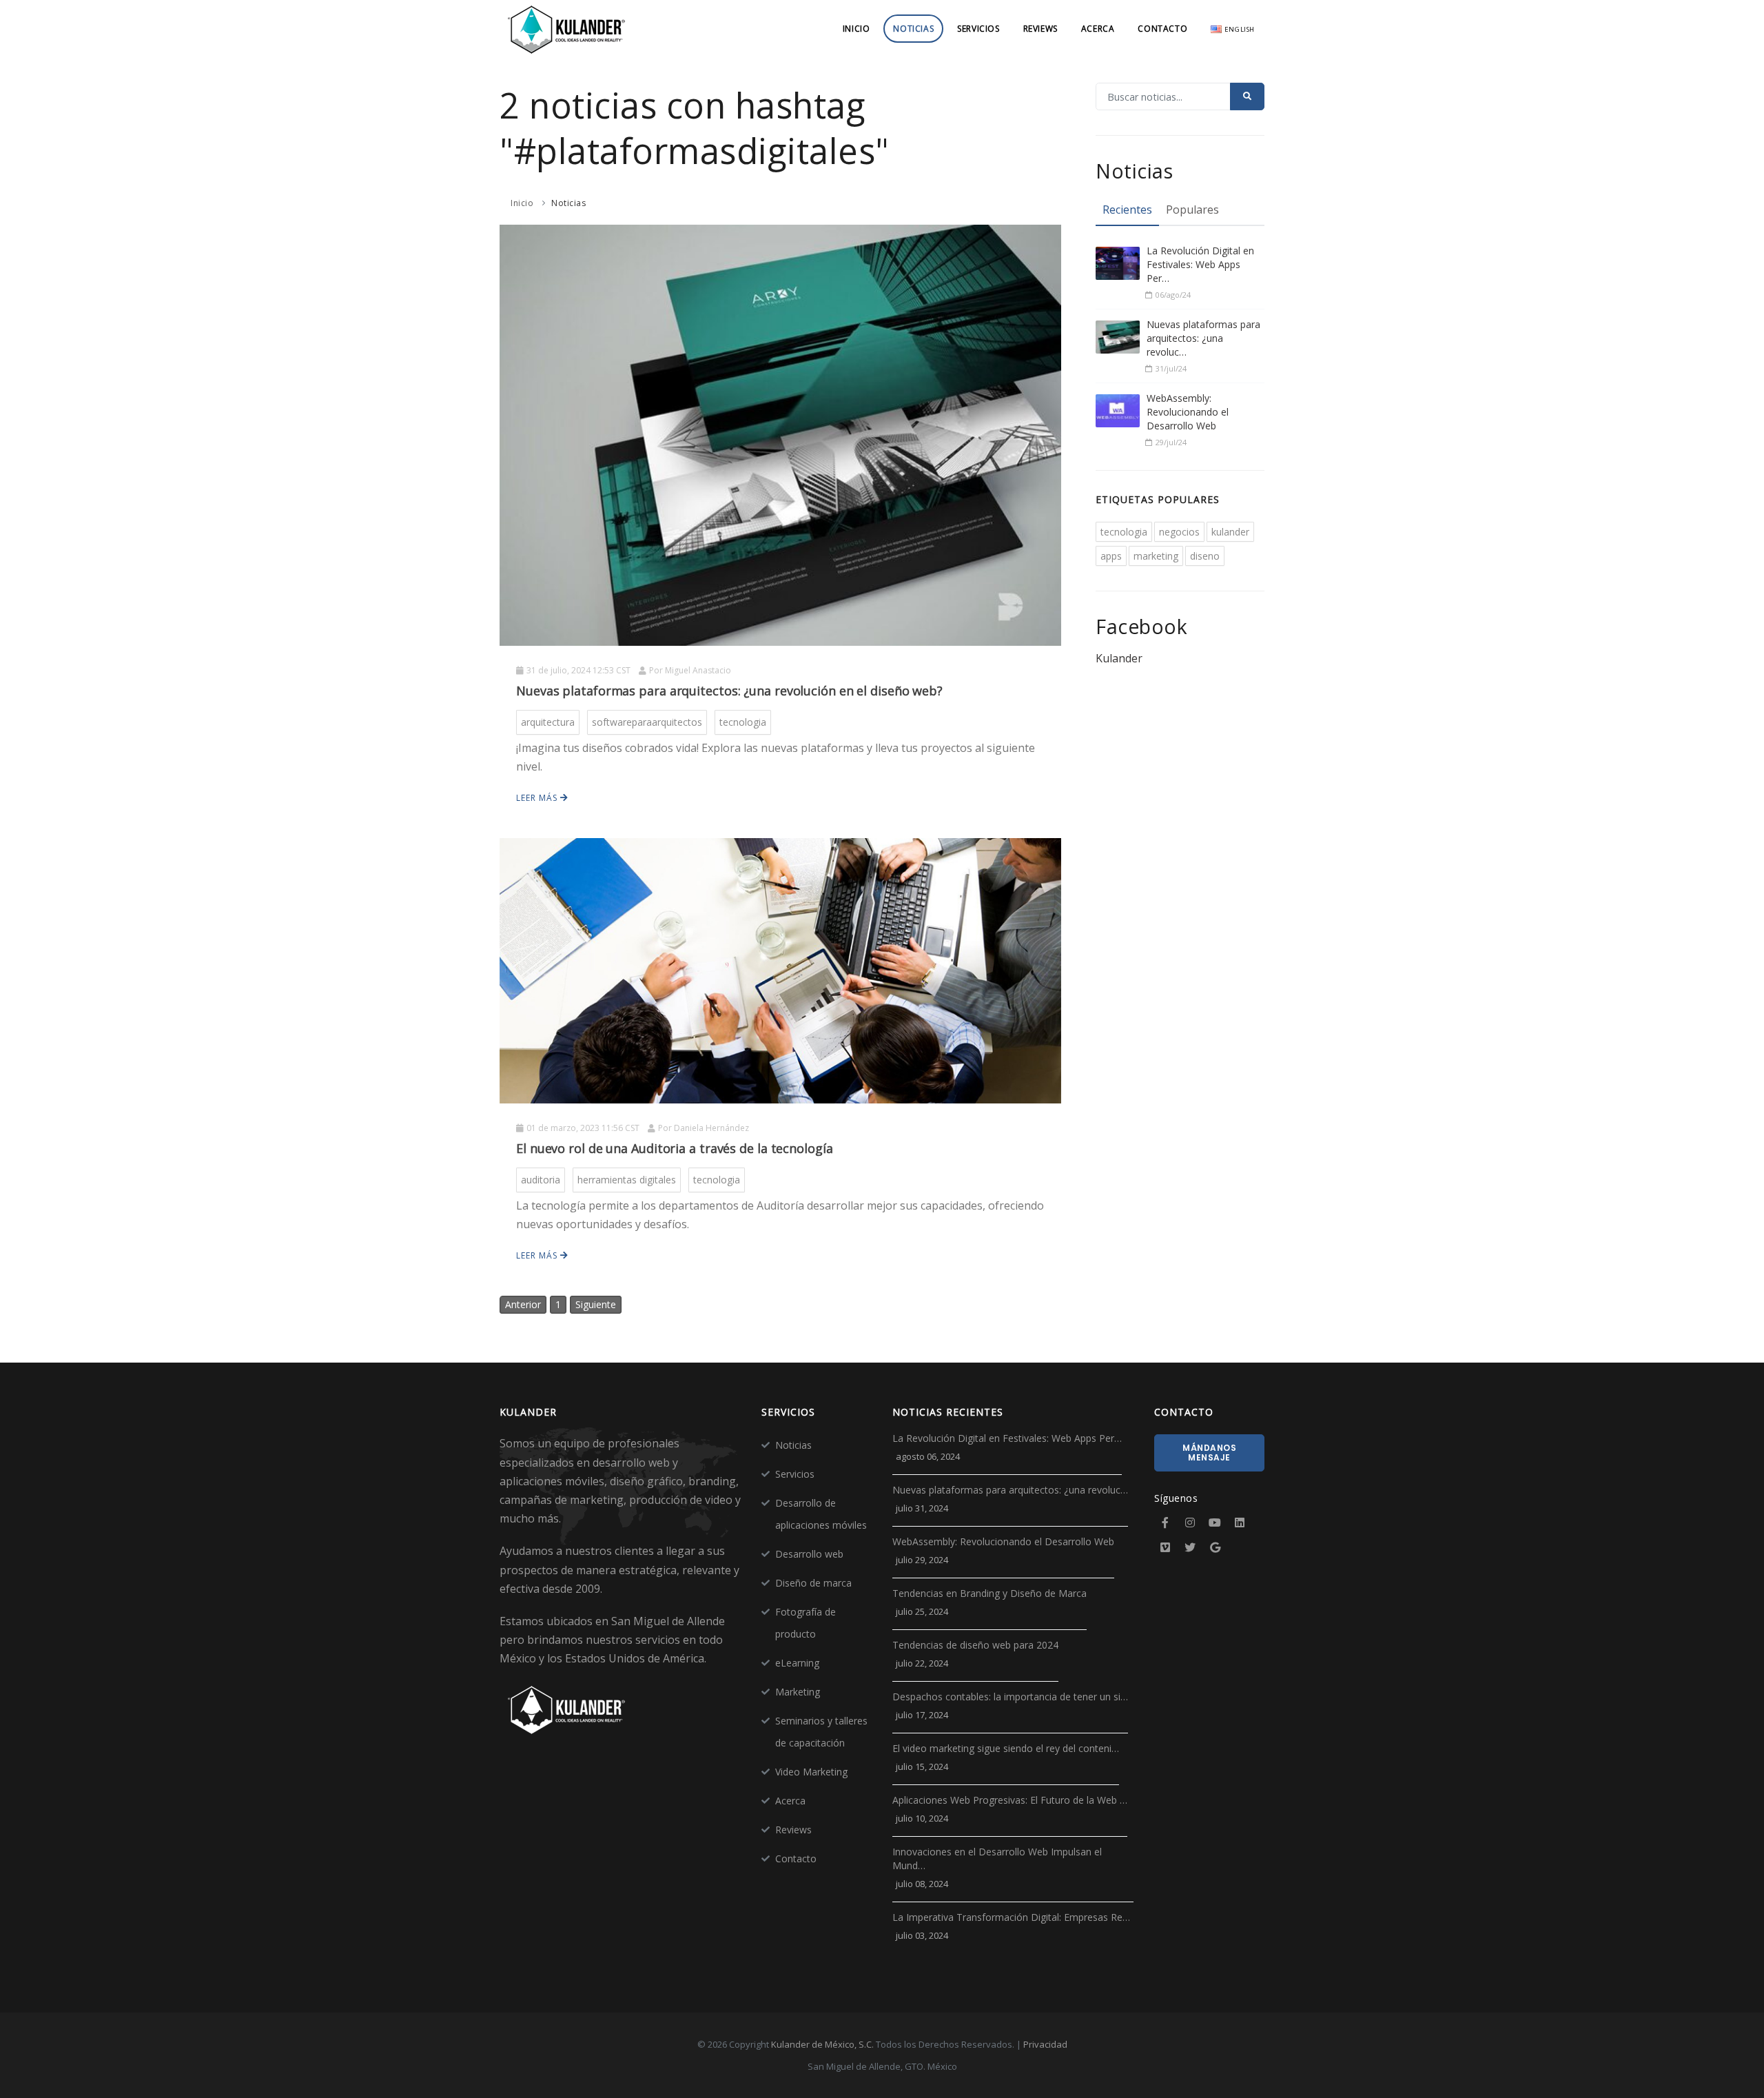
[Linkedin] (1240, 1522)
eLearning (797, 1663)
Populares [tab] (1192, 210)
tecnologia (743, 722)
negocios (1179, 532)
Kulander (1119, 658)
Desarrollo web (809, 1554)
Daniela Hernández (711, 1128)
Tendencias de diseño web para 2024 (975, 1645)
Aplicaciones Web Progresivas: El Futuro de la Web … (1010, 1800)
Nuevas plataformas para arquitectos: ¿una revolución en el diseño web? (729, 691)
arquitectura (548, 722)
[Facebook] (1165, 1522)
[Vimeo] (1165, 1547)
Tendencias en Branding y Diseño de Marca (989, 1593)
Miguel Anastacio (698, 670)
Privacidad (1045, 2044)
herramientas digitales (627, 1180)
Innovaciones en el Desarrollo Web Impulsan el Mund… (997, 1858)
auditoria (541, 1180)
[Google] (1215, 1547)
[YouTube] (1215, 1522)
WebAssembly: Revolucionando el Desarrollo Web (1188, 412)
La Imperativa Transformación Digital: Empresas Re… (1011, 1917)
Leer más (538, 798)
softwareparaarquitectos (647, 722)
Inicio (857, 29)
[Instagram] (1190, 1522)
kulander (1230, 532)
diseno (1205, 556)
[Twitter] (1190, 1547)
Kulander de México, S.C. (822, 2044)
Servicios (978, 29)
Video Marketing (811, 1772)
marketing (1156, 556)
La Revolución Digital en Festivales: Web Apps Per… (1200, 264)
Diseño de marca (813, 1583)
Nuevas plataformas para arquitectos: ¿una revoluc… (1203, 338)
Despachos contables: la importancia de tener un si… (1010, 1697)
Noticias (913, 29)
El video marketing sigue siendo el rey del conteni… (1006, 1748)
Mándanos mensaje (1209, 1453)
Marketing (798, 1692)
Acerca (1098, 29)
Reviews (1040, 29)
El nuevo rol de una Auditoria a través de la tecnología (675, 1148)
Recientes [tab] (1127, 210)
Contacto (1162, 29)
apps (1111, 556)
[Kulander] (567, 29)
